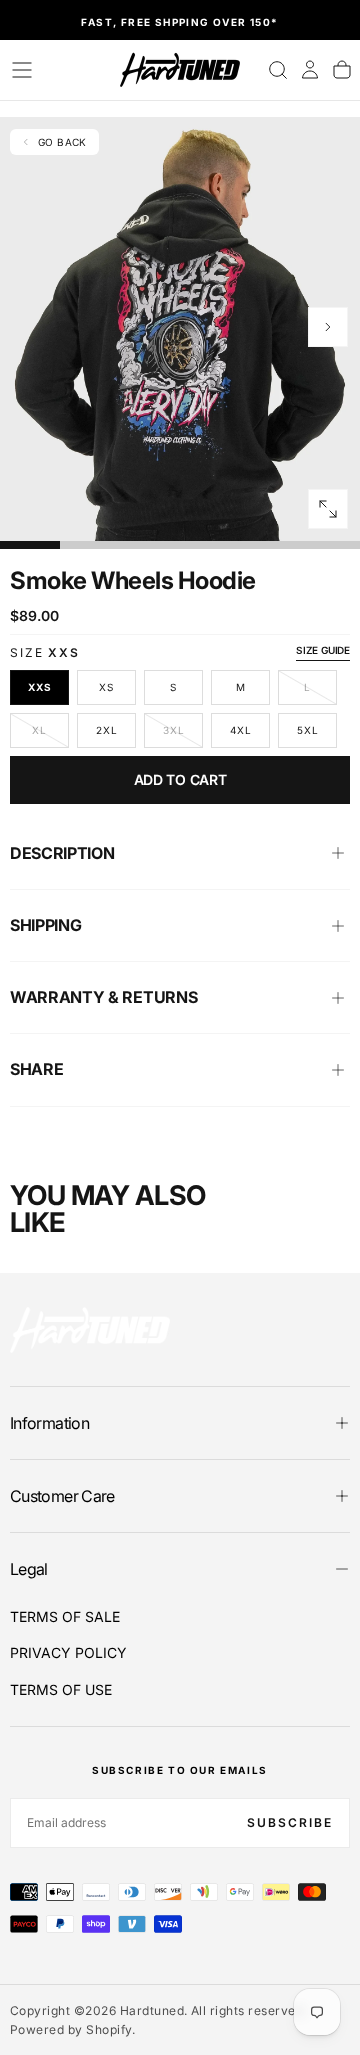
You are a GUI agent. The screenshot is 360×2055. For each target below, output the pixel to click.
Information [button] (49, 1423)
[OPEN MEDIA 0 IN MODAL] (328, 509)
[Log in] (310, 70)
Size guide (323, 650)
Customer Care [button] (62, 1496)
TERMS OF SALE (65, 1616)
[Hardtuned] (90, 1329)
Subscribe (290, 1822)
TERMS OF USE (61, 1689)
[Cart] (342, 70)
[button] (22, 70)
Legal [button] (29, 1569)
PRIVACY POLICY (68, 1652)
